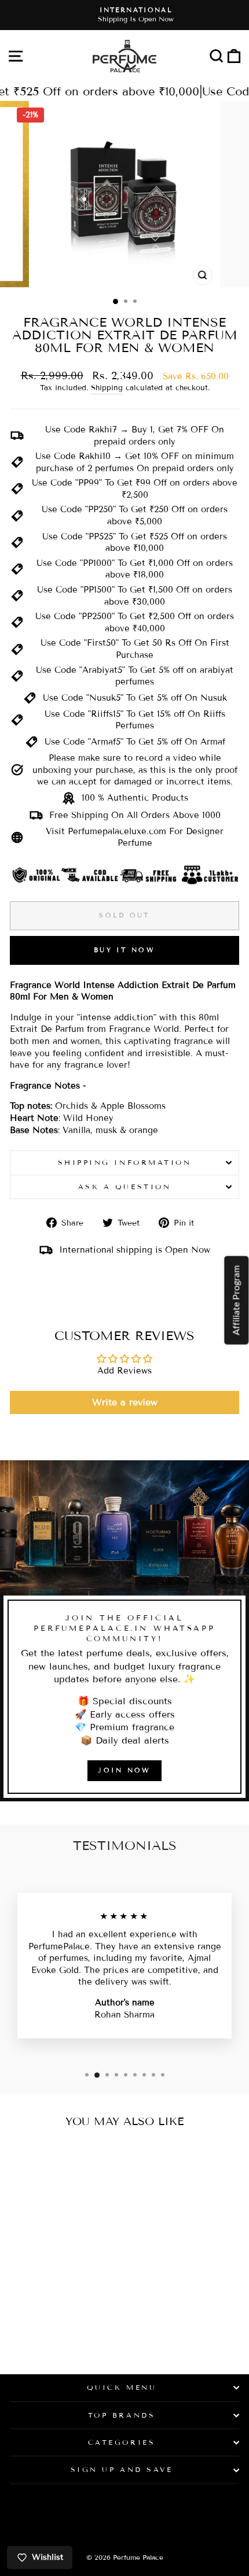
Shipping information (125, 1162)
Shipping (107, 388)
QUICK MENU (122, 2387)
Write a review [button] (125, 1402)
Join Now (124, 1770)
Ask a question (124, 1187)
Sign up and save (122, 2469)
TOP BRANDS (122, 2415)
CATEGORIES (122, 2442)
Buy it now (124, 950)
